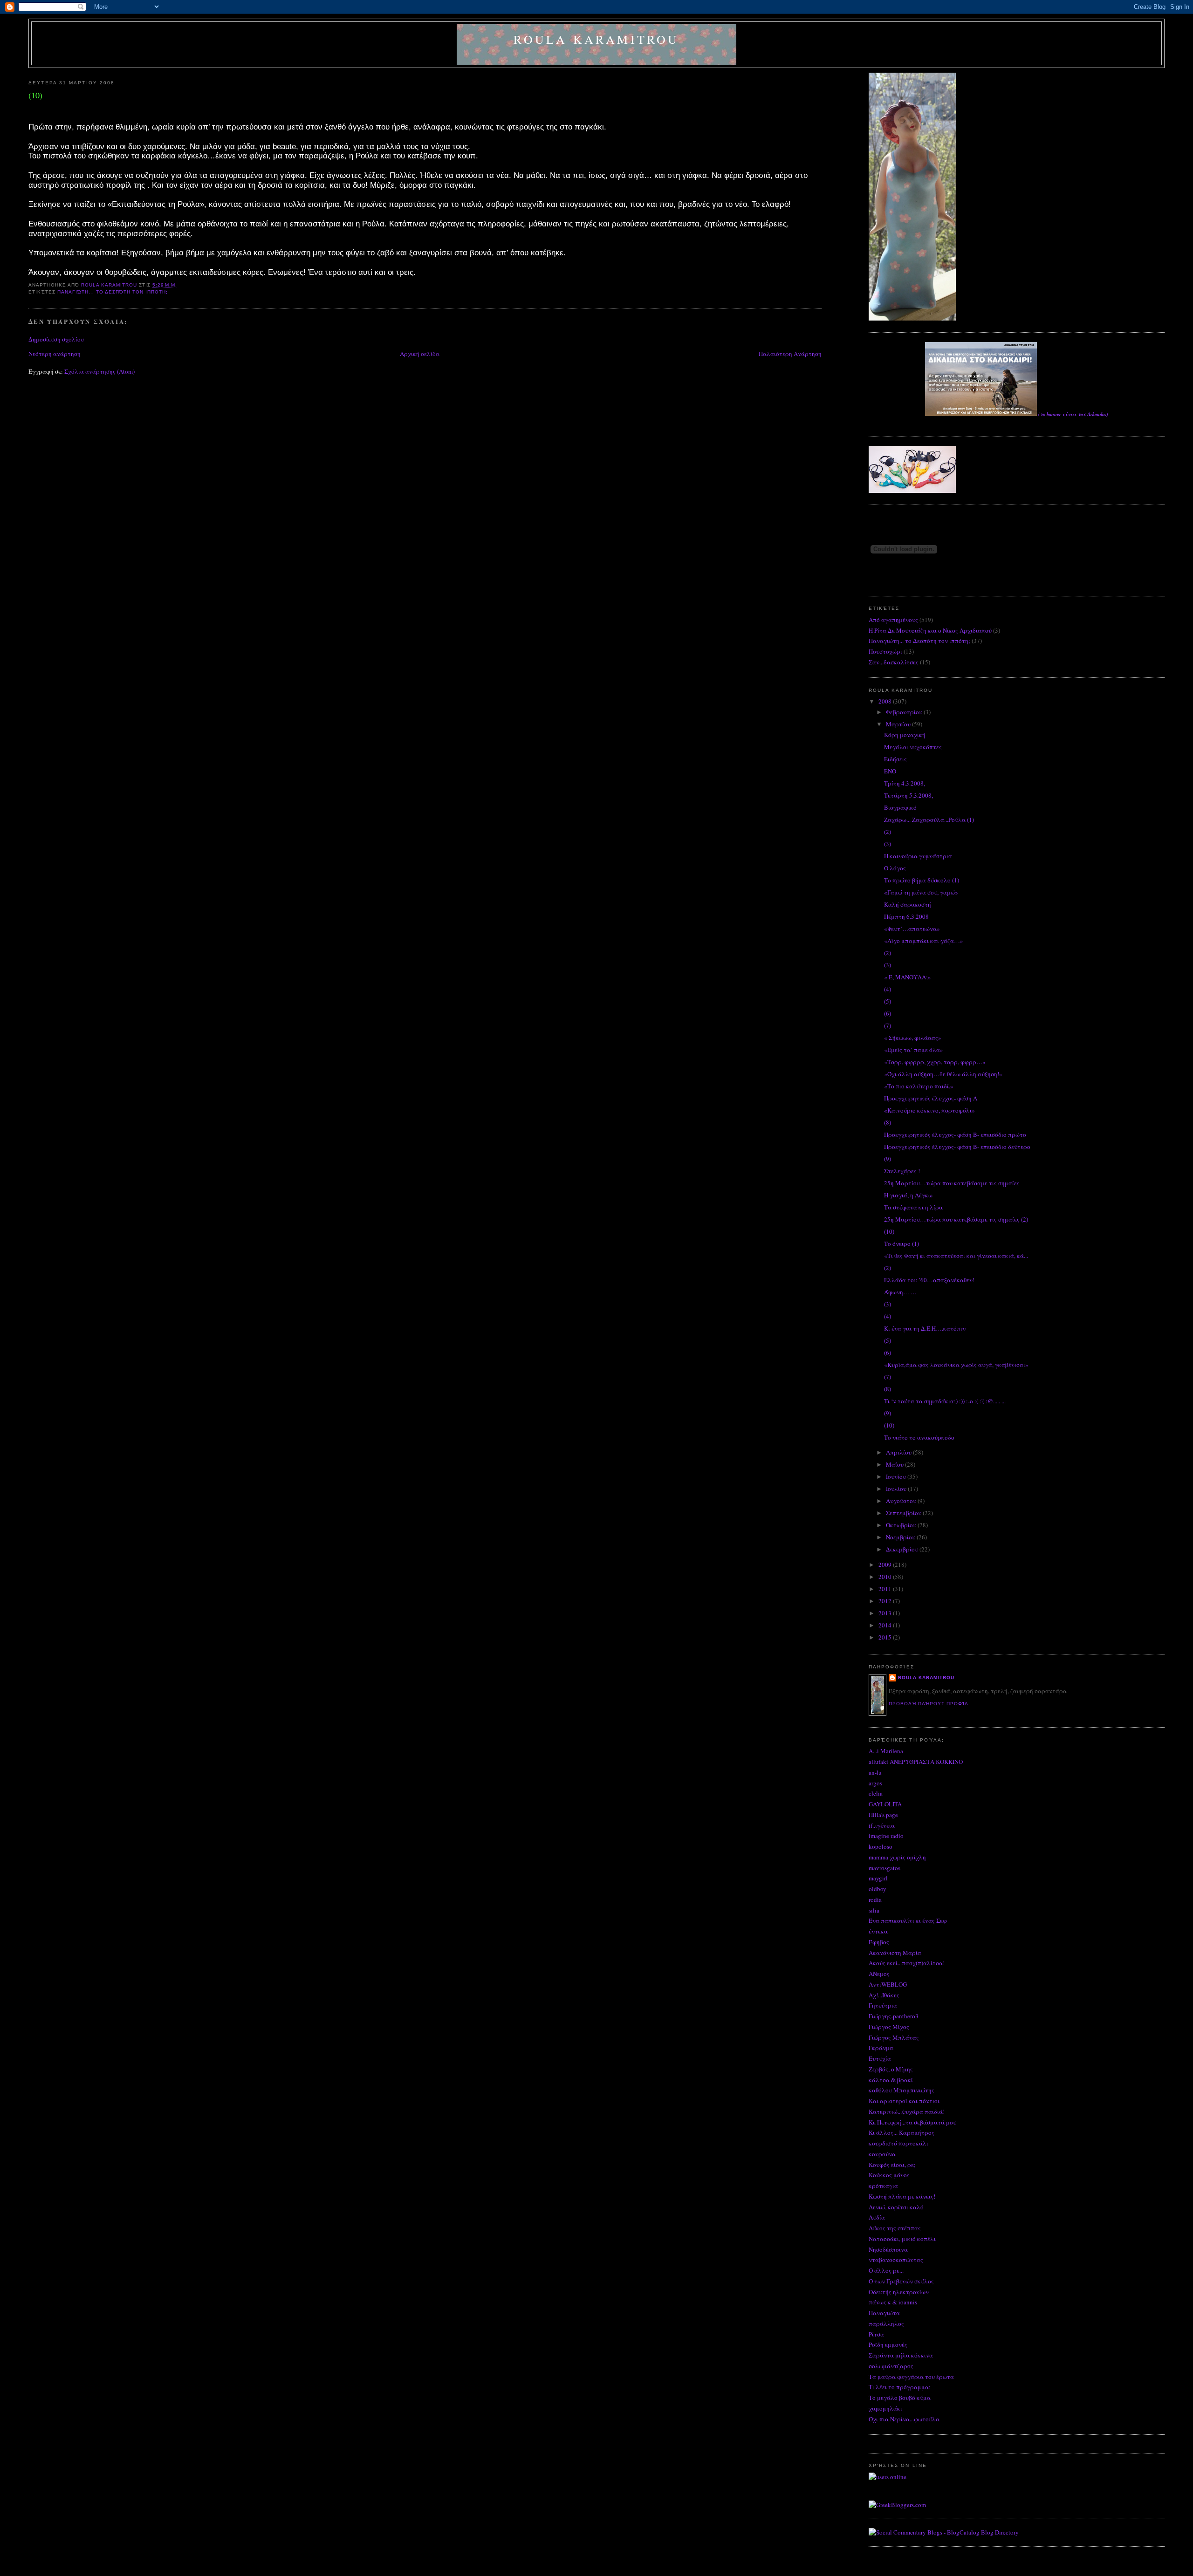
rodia (875, 1900)
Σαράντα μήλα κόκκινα (901, 2355)
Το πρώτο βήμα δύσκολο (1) (922, 880)
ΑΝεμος (879, 1974)
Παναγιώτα (884, 2313)
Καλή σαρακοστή (908, 904)
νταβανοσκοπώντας (896, 2260)
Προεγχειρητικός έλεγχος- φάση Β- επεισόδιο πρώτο (955, 1134)
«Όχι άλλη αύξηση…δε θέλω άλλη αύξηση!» (943, 1074)
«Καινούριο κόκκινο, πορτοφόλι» (929, 1110)
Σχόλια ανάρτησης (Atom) (99, 371)
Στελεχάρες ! (902, 1171)
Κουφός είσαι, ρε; (892, 2165)
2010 (886, 1577)
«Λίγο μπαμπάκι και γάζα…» (924, 941)
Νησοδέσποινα (888, 2249)
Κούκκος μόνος (889, 2175)
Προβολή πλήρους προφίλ (929, 1704)
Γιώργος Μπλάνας (894, 2037)
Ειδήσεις (895, 759)
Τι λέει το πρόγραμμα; (900, 2387)
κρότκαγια (883, 2186)
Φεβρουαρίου (905, 712)
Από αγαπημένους (893, 620)
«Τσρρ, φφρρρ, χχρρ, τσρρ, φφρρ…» (935, 1062)
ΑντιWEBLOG (888, 1984)
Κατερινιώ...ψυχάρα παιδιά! (907, 2111)
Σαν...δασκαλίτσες (894, 662)
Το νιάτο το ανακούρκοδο (919, 1437)
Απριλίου (899, 1452)
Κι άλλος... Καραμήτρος (902, 2132)
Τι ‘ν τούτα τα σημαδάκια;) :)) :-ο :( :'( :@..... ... (945, 1401)
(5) (888, 1001)
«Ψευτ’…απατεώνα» (912, 929)
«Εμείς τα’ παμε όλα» (914, 1050)
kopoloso (881, 1846)
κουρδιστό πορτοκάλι (898, 2143)
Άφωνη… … (900, 1292)
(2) (888, 832)
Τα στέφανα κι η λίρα (913, 1207)
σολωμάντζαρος (891, 2366)
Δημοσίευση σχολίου (56, 339)
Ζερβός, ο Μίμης (891, 2069)
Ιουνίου (897, 1476)
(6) (888, 1013)
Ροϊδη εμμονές (888, 2344)
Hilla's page (883, 1815)
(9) (888, 1159)
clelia (876, 1793)
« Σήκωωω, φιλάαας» (913, 1038)
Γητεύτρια (883, 2005)
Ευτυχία (880, 2058)
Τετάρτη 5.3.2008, (908, 795)
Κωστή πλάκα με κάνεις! (902, 2196)
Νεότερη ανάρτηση (55, 354)
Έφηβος (879, 1942)
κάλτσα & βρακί (891, 2080)
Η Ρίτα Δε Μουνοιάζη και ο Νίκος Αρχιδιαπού (930, 630)
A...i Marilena (886, 1751)
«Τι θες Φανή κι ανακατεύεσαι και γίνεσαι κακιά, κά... (956, 1256)
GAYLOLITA (885, 1804)
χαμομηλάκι (885, 2408)
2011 (886, 1589)
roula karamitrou (596, 39)
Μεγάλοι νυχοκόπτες (913, 747)
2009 (886, 1565)
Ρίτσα (876, 2334)
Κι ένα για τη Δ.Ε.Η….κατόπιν (925, 1328)
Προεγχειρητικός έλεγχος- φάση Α (931, 1098)
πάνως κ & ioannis (893, 2302)
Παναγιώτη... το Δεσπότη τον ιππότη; (113, 292)
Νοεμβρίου (901, 1537)
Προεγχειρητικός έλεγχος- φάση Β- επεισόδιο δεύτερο (957, 1147)
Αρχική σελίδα (420, 354)
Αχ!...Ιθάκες (884, 1995)
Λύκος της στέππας (895, 2228)
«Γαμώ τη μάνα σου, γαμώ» (921, 892)
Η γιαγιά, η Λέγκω (908, 1195)
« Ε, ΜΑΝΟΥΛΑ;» (908, 977)
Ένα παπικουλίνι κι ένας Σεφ (908, 1920)
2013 (886, 1613)
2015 (886, 1637)
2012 (886, 1601)
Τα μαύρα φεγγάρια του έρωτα (911, 2377)
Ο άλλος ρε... (886, 2270)
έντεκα (878, 1931)
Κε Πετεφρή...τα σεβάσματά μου (912, 2122)
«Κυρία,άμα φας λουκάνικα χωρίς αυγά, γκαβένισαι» (956, 1365)
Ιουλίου (897, 1489)
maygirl (878, 1878)
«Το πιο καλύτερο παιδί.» (919, 1086)
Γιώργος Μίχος (889, 2027)
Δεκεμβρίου (903, 1549)
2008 (886, 701)
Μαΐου (895, 1464)
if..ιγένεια (882, 1825)
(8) (888, 1122)
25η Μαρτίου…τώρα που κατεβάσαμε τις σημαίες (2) (956, 1219)
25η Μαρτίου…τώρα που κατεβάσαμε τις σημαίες (952, 1183)
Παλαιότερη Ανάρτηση (790, 354)
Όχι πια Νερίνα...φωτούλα (904, 2419)
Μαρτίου (899, 724)
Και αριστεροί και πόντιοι (904, 2101)
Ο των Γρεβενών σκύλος (901, 2281)
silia (874, 1910)
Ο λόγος (895, 868)
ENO (890, 771)
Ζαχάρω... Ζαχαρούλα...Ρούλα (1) (929, 820)
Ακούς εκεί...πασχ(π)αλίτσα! (907, 1963)
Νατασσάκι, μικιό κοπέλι (902, 2239)
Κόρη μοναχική (905, 735)
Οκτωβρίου (902, 1525)
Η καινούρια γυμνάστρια (918, 856)
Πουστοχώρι (885, 651)
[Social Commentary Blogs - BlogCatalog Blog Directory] (944, 2532)
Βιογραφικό (900, 807)
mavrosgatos (884, 1868)
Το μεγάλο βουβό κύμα (900, 2398)
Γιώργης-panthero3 (894, 2016)
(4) (888, 989)
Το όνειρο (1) (902, 1244)
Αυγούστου (902, 1501)
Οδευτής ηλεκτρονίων (899, 2292)
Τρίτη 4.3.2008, (905, 783)
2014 (886, 1625)
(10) (889, 1231)
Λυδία (877, 2217)
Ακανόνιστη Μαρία (895, 1953)
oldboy (878, 1889)
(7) (888, 1025)
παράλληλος (886, 2323)
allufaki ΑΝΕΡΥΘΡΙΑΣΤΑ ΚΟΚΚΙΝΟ (916, 1762)
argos (875, 1783)
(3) (888, 844)
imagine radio (886, 1836)
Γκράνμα (881, 2048)
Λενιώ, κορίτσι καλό (896, 2207)
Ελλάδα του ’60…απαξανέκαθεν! (929, 1280)
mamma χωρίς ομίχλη (897, 1857)
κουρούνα (882, 2154)
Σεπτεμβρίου (904, 1513)
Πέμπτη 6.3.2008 (906, 916)
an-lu (875, 1772)
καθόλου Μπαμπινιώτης (902, 2090)
